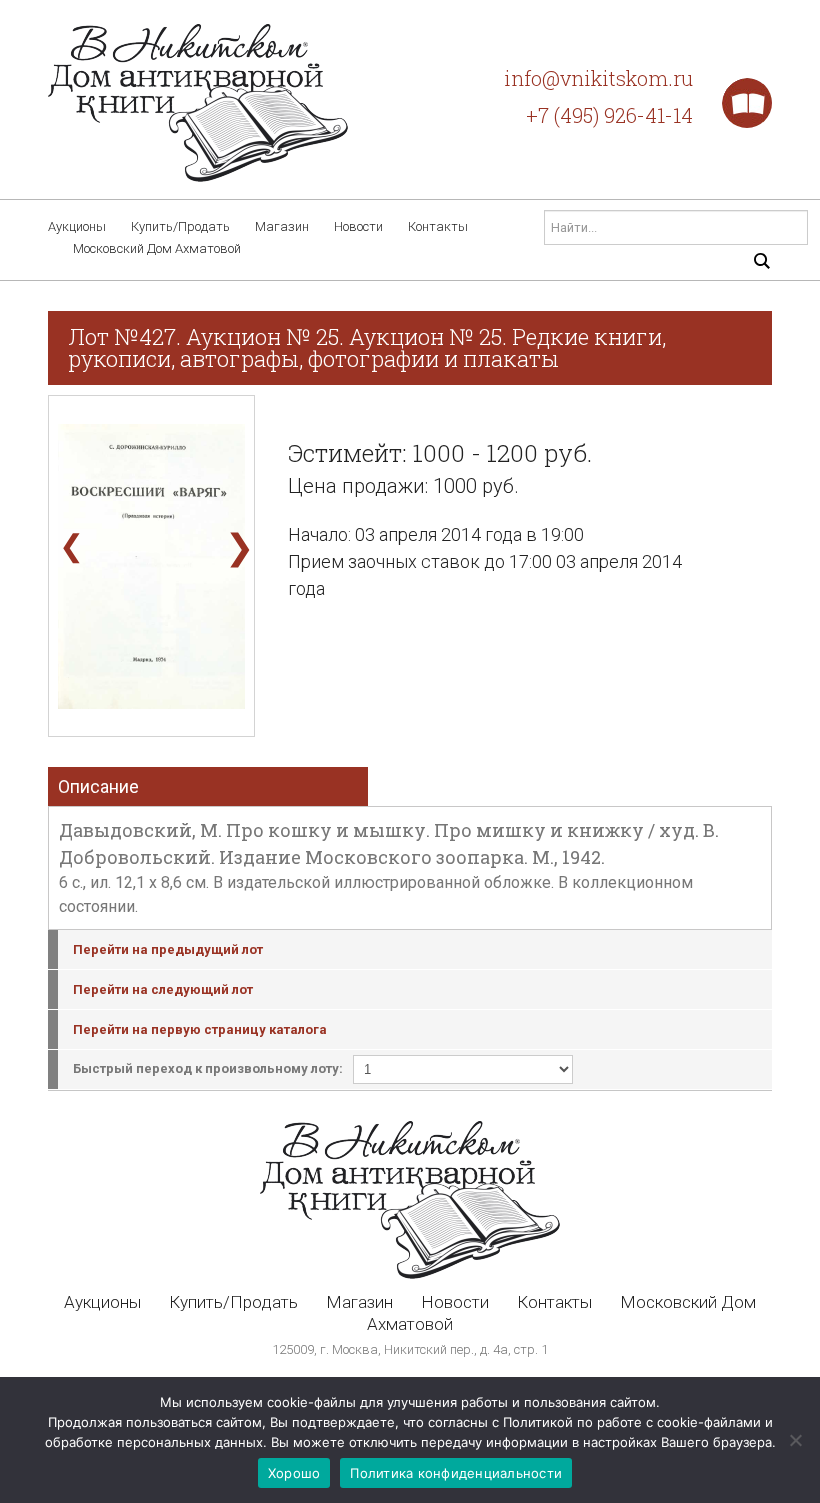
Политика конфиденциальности (456, 1473)
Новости (358, 226)
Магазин (282, 226)
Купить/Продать (180, 226)
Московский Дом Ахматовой (157, 248)
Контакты (438, 226)
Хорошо (294, 1473)
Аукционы (77, 226)
